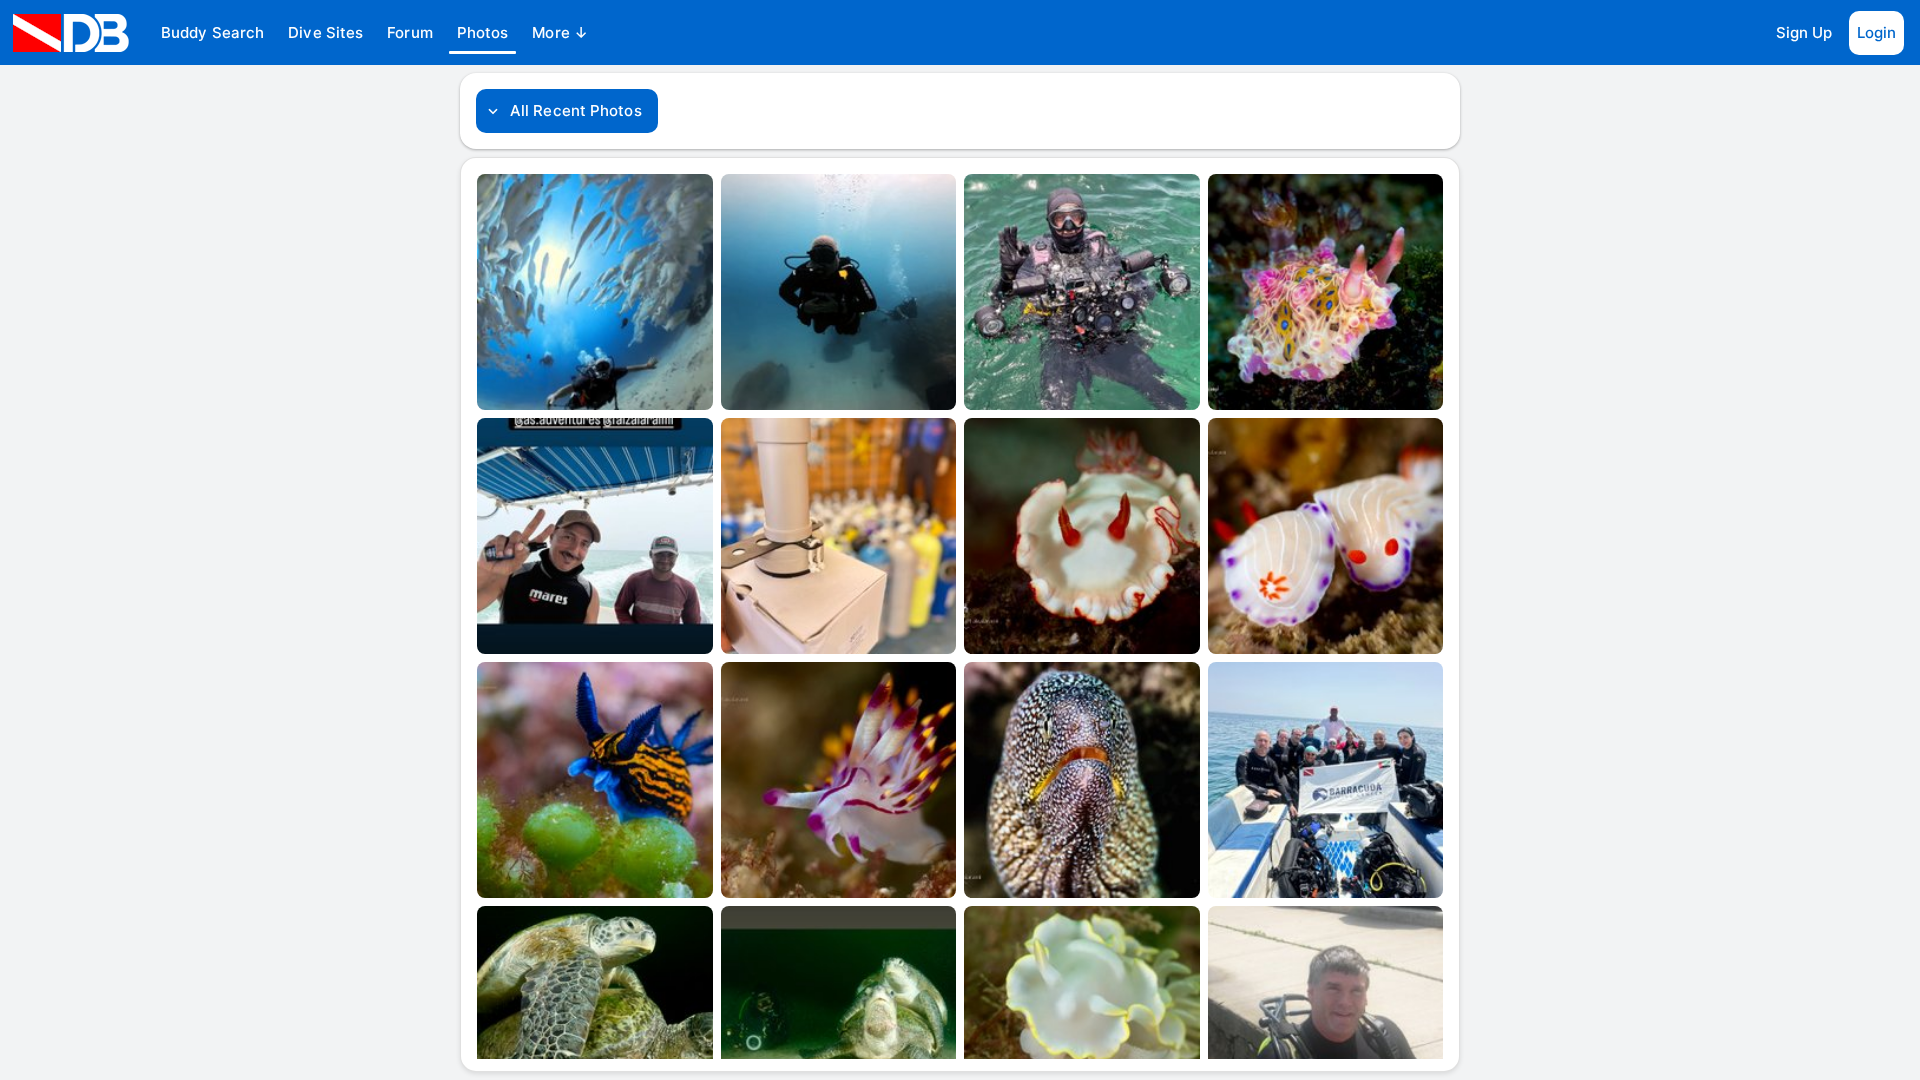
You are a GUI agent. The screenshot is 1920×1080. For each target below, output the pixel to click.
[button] (212, 33)
